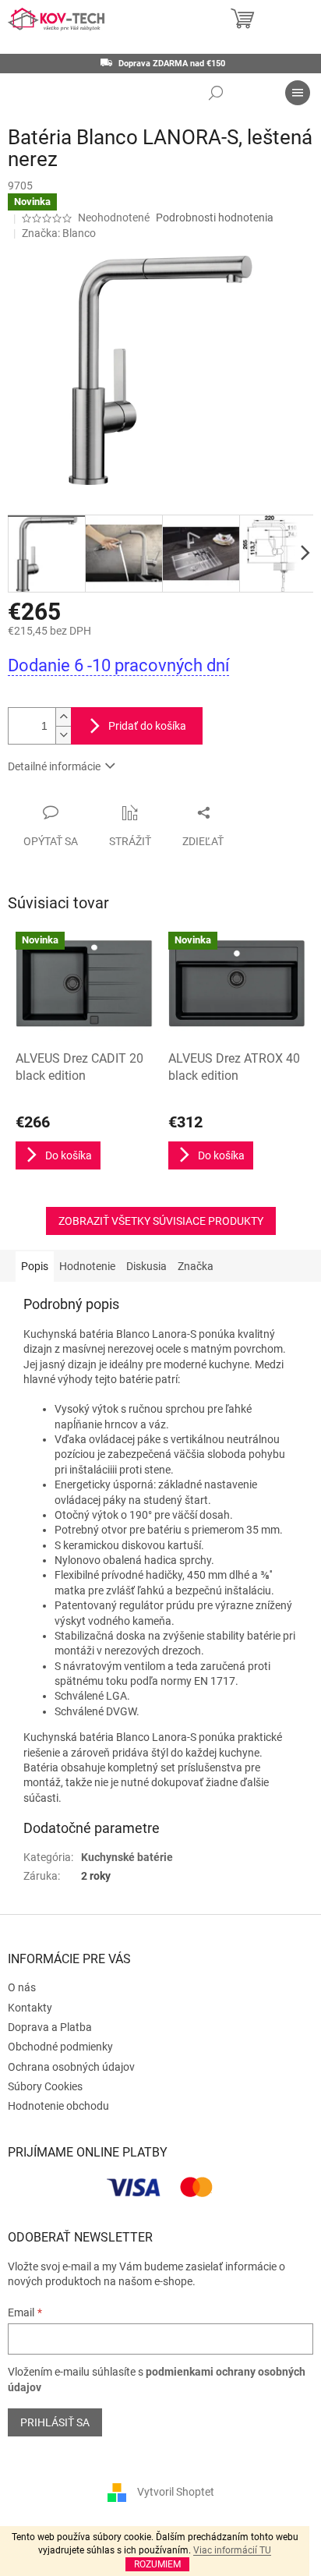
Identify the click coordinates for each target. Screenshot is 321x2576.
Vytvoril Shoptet (176, 2491)
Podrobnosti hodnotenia (215, 218)
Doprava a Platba (50, 2027)
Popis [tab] (35, 1266)
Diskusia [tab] (146, 1266)
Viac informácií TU (232, 2550)
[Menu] (298, 93)
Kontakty (30, 2008)
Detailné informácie (54, 766)
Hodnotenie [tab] (87, 1266)
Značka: (59, 233)
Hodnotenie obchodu (58, 2106)
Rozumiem (157, 2564)
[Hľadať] (216, 93)
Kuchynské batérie (127, 1857)
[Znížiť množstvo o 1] (63, 735)
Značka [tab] (196, 1266)
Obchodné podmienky (60, 2047)
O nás (22, 1987)
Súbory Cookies (45, 2086)
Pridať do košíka (147, 726)
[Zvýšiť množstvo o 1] (63, 717)
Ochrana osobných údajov (71, 2067)
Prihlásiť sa (55, 2422)
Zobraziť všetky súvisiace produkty (161, 1221)
